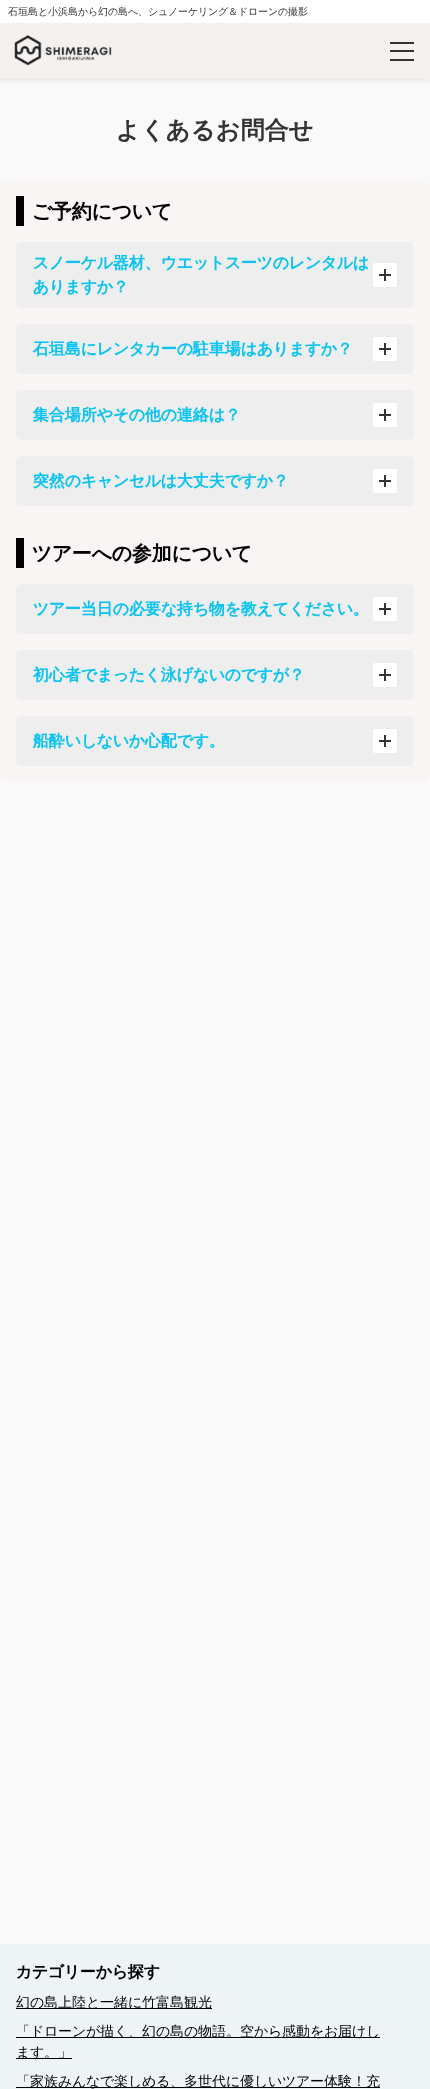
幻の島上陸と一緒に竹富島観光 (114, 2002)
